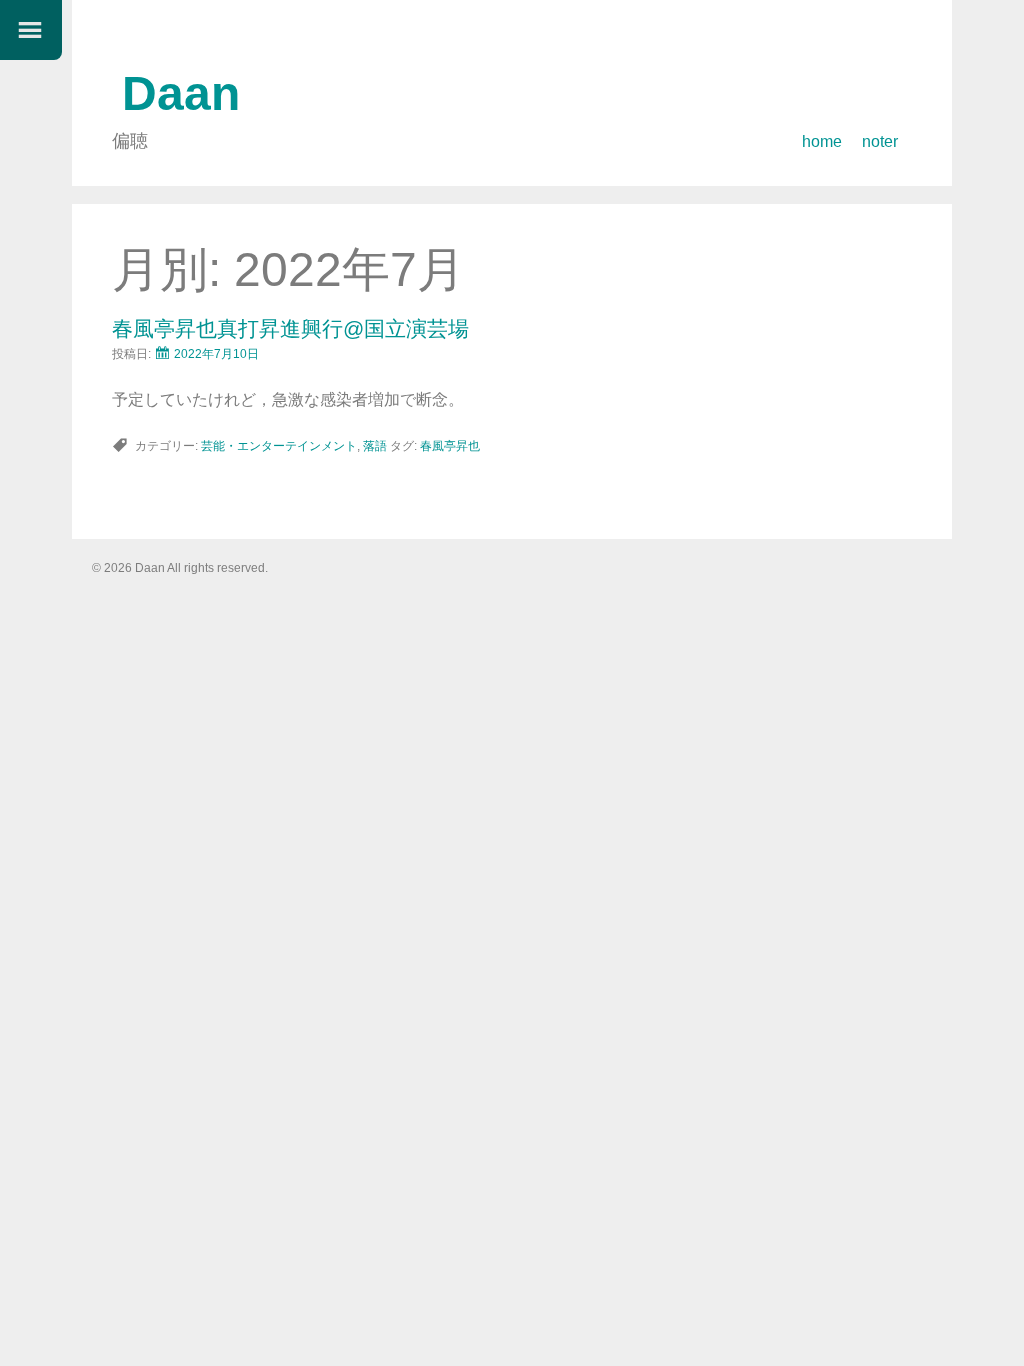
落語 (375, 446)
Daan (181, 93)
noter (880, 141)
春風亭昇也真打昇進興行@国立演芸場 (290, 328)
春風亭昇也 (450, 446)
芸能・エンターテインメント (279, 446)
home (822, 141)
